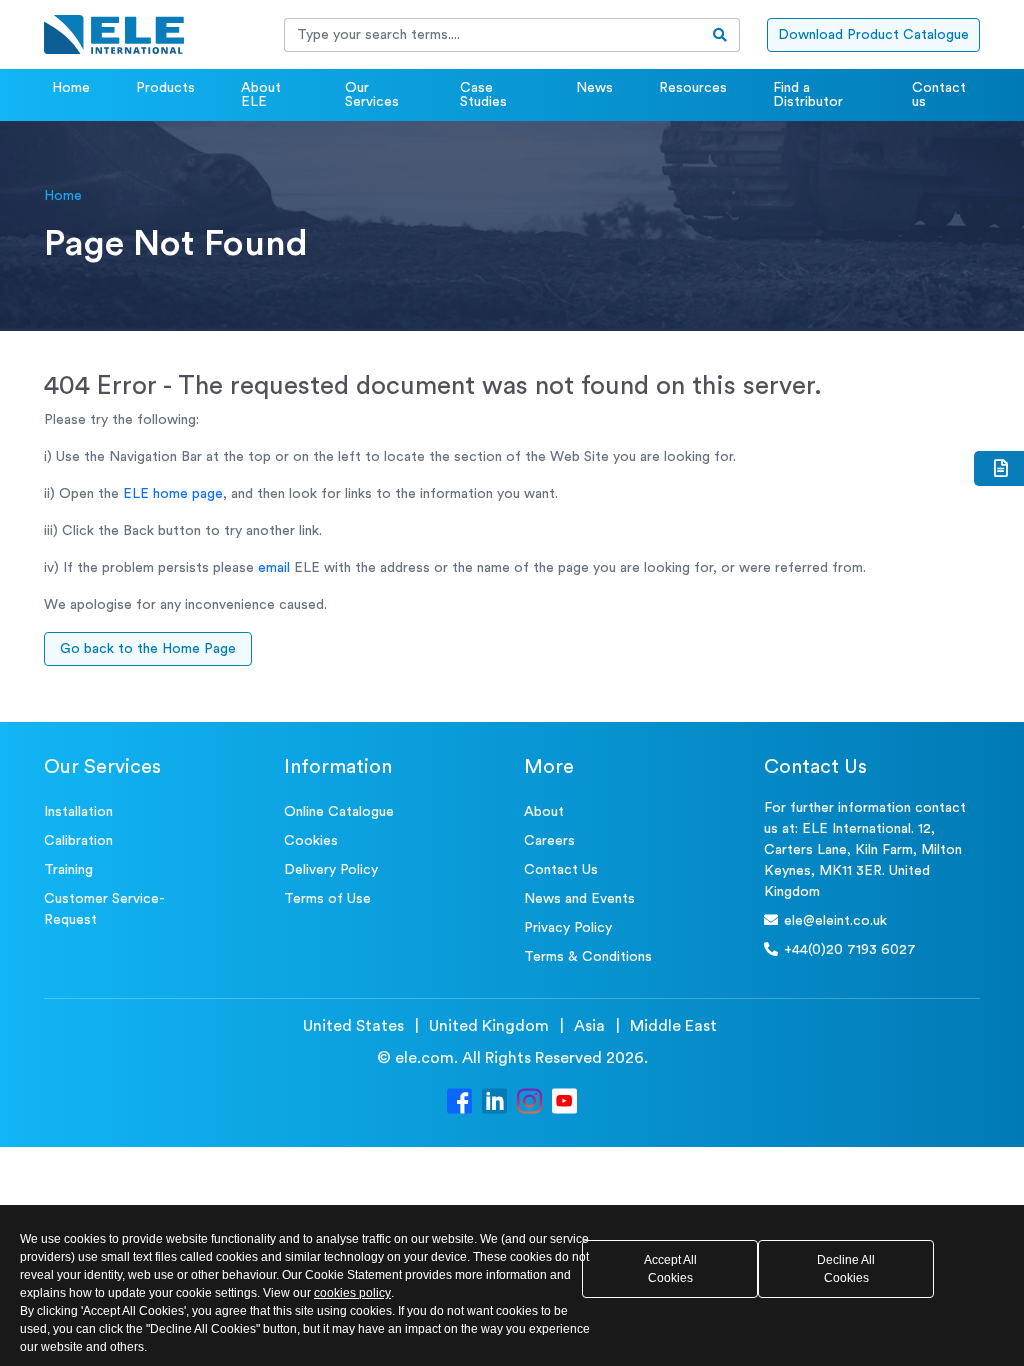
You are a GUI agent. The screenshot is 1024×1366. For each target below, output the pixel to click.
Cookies (311, 841)
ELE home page (173, 494)
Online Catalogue (339, 812)
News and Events (579, 899)
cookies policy (352, 1293)
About (544, 812)
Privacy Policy (568, 928)
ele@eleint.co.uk (835, 921)
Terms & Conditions (588, 957)
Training (68, 870)
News (594, 88)
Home (71, 88)
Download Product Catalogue (873, 35)
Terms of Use (327, 899)
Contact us (939, 95)
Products (165, 88)
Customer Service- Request (104, 909)
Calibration (78, 841)
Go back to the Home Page (148, 649)
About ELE (261, 95)
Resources (693, 88)
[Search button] (720, 35)
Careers (549, 841)
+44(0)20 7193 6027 (850, 950)
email (274, 568)
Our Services (372, 95)
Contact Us (561, 870)
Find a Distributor (808, 95)
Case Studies (483, 95)
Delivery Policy (331, 870)
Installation (78, 812)
